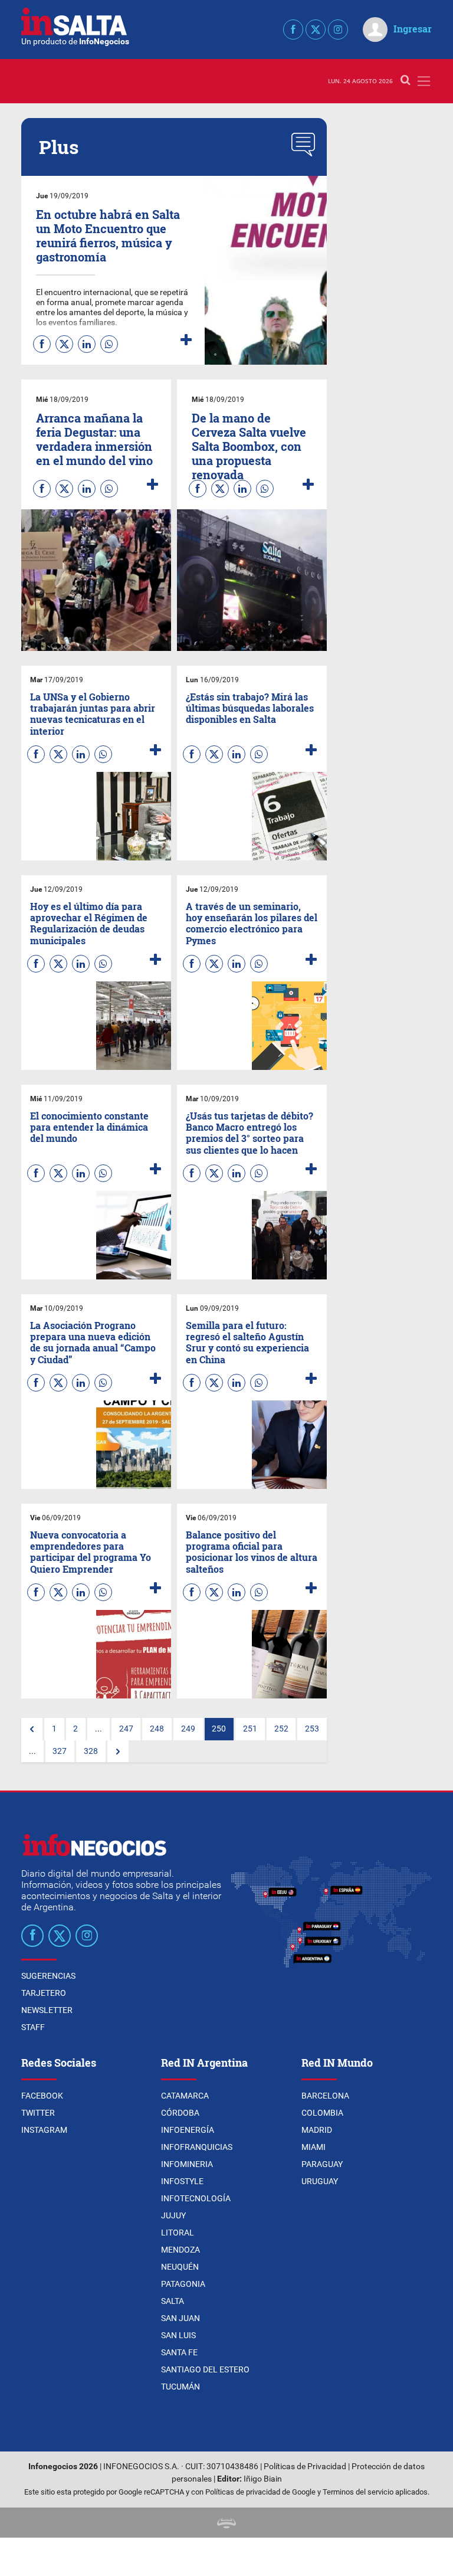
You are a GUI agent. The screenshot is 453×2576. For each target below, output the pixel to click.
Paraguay (322, 2164)
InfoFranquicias (197, 2147)
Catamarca (185, 2096)
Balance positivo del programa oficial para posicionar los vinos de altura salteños (252, 1552)
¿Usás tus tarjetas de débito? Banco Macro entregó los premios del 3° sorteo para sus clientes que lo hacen (250, 1133)
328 (91, 1751)
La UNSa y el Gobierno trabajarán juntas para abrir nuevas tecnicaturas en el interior (93, 714)
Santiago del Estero (205, 2369)
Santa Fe (179, 2352)
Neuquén (180, 2267)
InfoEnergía (188, 2130)
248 (157, 1729)
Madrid (317, 2130)
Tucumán (180, 2387)
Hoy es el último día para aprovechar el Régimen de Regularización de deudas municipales (89, 923)
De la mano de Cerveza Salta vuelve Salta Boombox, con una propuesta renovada (249, 446)
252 (281, 1729)
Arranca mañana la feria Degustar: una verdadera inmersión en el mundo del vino (94, 439)
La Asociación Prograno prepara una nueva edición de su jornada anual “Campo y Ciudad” (93, 1342)
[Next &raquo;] (118, 1752)
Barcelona (325, 2096)
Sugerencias (48, 1976)
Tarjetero (44, 1993)
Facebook (42, 2096)
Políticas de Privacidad (305, 2467)
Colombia (322, 2113)
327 (60, 1751)
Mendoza (180, 2250)
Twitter (38, 2113)
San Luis (178, 2335)
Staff (33, 2027)
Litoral (178, 2233)
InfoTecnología (196, 2198)
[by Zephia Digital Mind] (226, 2523)
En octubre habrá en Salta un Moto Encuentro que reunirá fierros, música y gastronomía (108, 235)
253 (312, 1729)
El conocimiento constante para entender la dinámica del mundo (89, 1127)
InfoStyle (182, 2181)
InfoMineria (187, 2164)
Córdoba (180, 2113)
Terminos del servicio (358, 2492)
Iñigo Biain (263, 2479)
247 (126, 1729)
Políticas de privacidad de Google (260, 2492)
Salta (173, 2301)
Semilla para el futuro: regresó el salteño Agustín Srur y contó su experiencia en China (247, 1342)
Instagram (44, 2130)
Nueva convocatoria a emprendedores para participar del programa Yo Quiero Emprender (91, 1552)
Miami (314, 2147)
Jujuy (173, 2215)
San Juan (180, 2318)
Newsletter (47, 2010)
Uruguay (320, 2181)
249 (188, 1729)
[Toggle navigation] (424, 81)
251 (250, 1729)
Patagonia (183, 2284)
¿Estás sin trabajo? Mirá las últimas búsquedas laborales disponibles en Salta (250, 708)
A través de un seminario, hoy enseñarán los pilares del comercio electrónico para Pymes (252, 923)
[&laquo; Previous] (32, 1729)
